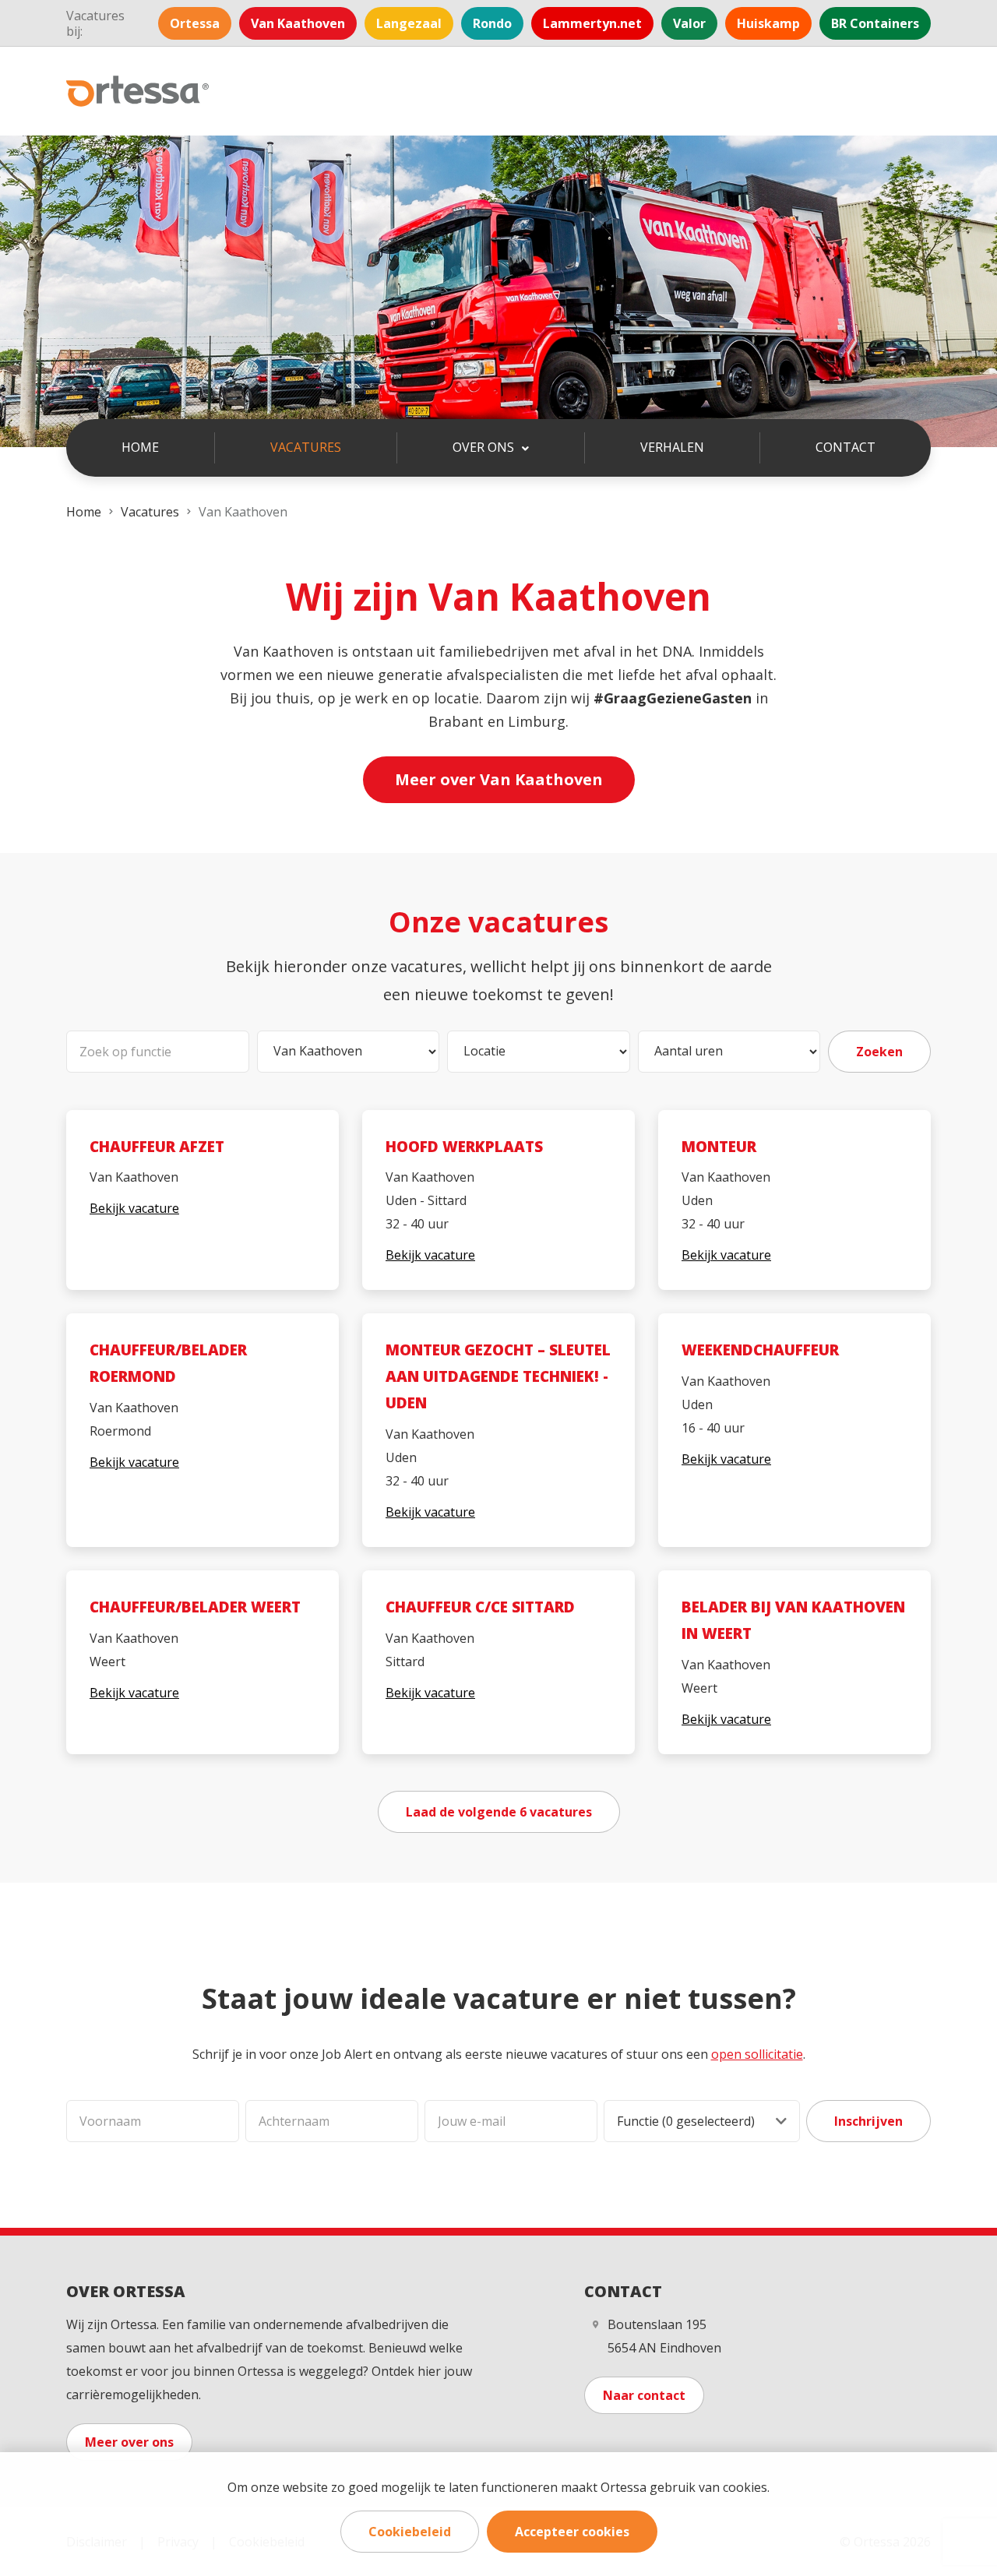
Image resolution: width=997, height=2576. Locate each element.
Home (140, 447)
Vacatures (306, 447)
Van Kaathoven (298, 23)
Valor (689, 23)
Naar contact (644, 2395)
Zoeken (879, 1052)
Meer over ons (129, 2442)
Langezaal (409, 23)
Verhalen (672, 447)
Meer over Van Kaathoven (499, 779)
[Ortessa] (138, 91)
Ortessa (195, 23)
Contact (846, 447)
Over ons (485, 447)
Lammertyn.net (592, 23)
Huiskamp (768, 23)
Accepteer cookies (572, 2532)
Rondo (492, 23)
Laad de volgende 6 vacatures (499, 1812)
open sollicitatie (757, 2054)
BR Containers (875, 23)
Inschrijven (868, 2121)
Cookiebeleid (410, 2532)
